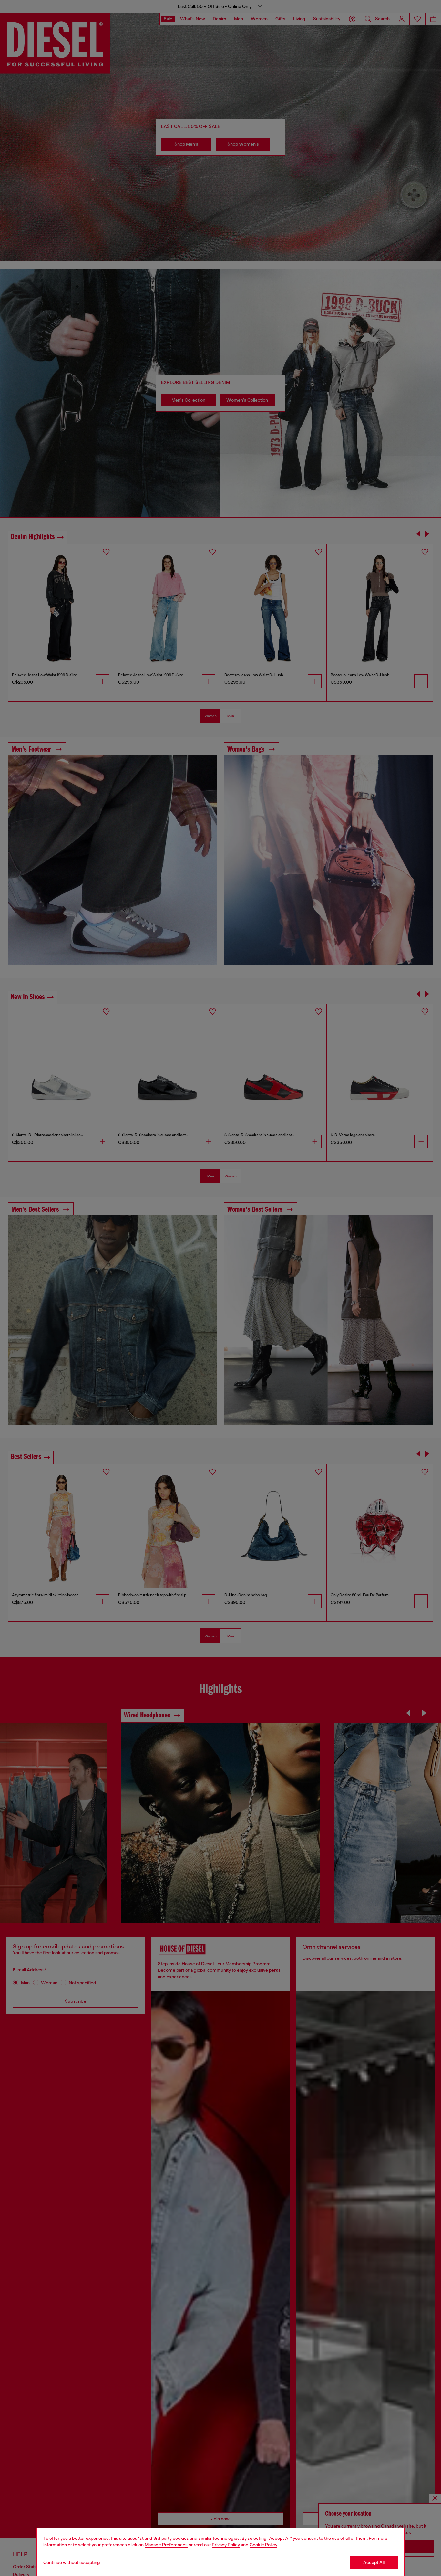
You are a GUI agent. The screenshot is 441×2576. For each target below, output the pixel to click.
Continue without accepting (72, 2562)
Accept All (374, 2562)
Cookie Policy (263, 2545)
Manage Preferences (166, 2545)
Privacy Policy (226, 2545)
